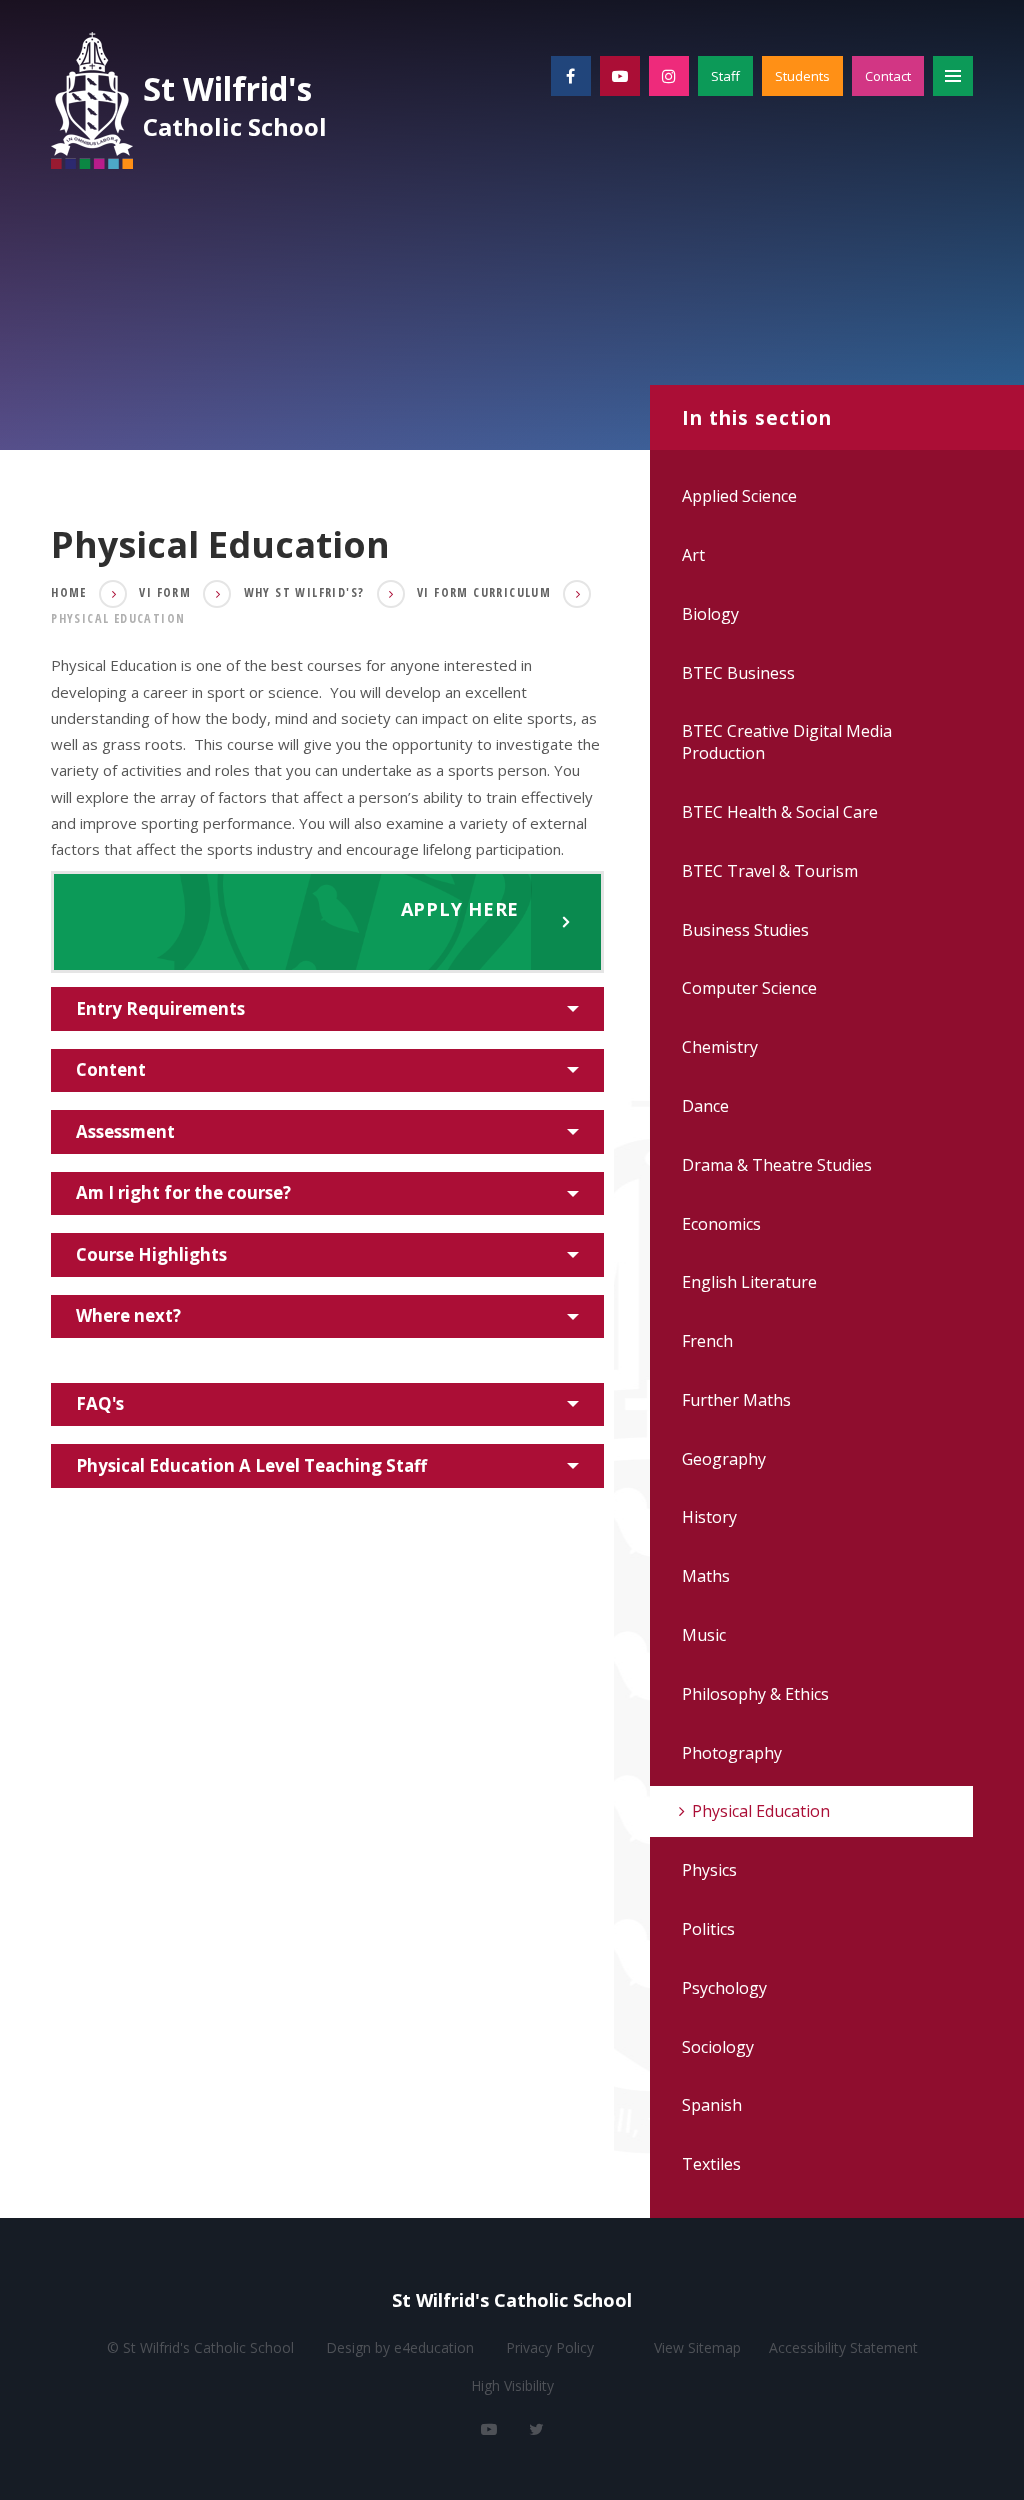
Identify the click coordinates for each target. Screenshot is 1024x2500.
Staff (725, 76)
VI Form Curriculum (484, 592)
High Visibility (512, 2385)
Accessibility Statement (843, 2347)
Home (69, 592)
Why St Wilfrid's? (304, 592)
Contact (888, 76)
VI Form (165, 592)
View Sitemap (697, 2347)
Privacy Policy (550, 2347)
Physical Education (118, 618)
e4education (434, 2347)
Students (802, 76)
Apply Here (307, 922)
